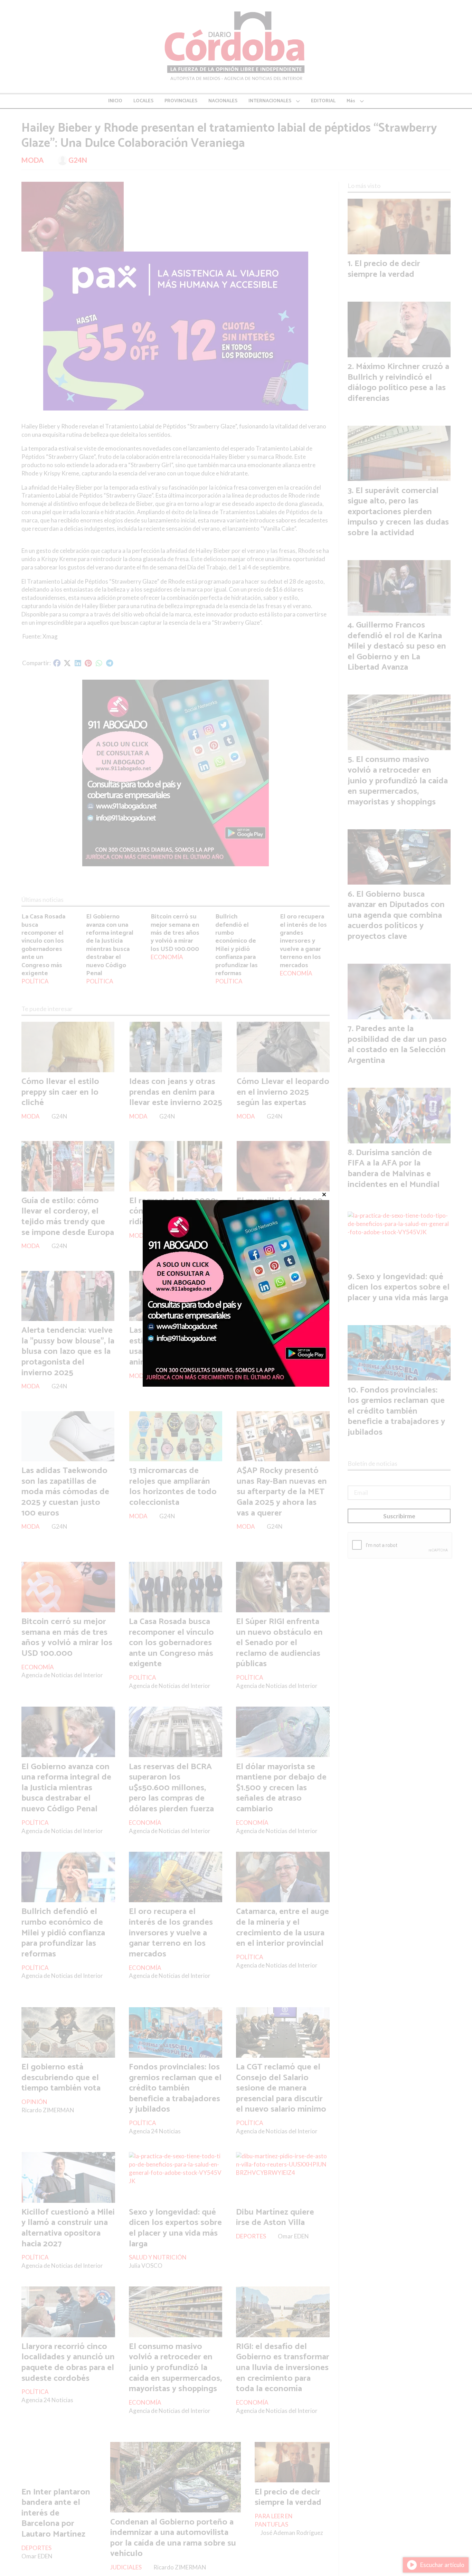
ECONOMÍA (167, 957)
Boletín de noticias (372, 1463)
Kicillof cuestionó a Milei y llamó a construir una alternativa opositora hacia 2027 (68, 2228)
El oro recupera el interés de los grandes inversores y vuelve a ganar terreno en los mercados (303, 941)
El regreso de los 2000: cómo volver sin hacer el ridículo (175, 1211)
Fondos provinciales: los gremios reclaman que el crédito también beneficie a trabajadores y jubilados (175, 2088)
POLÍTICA (35, 981)
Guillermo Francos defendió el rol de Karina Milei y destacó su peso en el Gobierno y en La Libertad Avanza (397, 646)
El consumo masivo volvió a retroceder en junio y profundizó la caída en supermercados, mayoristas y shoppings (175, 2368)
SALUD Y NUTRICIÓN (158, 2257)
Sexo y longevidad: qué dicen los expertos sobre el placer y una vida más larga (175, 2228)
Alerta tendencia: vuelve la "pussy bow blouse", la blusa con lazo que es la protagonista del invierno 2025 (68, 1351)
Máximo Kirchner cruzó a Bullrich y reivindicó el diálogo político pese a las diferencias (398, 383)
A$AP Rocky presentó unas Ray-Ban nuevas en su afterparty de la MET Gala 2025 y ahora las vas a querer (282, 1492)
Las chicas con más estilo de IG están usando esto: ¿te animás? (165, 1346)
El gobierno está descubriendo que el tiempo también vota (61, 2078)
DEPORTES (251, 2236)
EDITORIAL (323, 101)
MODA (32, 160)
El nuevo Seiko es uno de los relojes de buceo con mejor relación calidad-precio (281, 1346)
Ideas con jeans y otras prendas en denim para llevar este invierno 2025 (176, 1092)
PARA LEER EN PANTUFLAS (274, 2520)
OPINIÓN (34, 2102)
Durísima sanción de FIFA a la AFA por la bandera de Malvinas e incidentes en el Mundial (394, 1169)
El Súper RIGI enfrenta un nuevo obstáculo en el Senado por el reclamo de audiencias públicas (279, 1643)
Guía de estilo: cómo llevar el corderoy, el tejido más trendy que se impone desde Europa (68, 1217)
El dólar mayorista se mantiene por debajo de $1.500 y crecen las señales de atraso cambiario (281, 1788)
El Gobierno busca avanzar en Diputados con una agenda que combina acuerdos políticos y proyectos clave (396, 915)
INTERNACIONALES (270, 101)
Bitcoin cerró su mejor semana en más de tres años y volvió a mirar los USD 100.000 (175, 933)
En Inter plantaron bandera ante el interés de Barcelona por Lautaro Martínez (56, 2513)
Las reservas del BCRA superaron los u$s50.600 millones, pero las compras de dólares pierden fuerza (171, 1788)
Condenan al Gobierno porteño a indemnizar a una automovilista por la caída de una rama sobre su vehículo (173, 2538)
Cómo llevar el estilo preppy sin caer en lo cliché (60, 1092)
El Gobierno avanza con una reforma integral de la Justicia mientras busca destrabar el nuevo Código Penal (110, 945)
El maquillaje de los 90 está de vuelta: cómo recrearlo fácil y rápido (280, 1211)
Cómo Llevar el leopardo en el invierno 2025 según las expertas (283, 1092)
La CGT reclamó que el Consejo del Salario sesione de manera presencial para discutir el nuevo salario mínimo (281, 2088)
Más (351, 101)
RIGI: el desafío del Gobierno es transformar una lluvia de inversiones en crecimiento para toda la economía (283, 2368)
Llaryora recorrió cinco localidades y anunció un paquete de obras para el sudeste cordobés (68, 2362)
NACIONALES (223, 101)
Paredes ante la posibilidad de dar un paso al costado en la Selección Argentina (397, 1045)
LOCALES (143, 101)
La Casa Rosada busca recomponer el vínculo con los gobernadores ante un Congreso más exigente (43, 945)
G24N (78, 160)
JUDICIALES (126, 2567)
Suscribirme (399, 1516)
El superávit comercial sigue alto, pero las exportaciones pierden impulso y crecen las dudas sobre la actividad (398, 512)
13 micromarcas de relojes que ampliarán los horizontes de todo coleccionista (173, 1487)
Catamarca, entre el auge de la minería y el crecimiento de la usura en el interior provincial (282, 1927)
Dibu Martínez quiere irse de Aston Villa (275, 2218)
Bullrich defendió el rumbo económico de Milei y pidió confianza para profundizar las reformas (237, 945)
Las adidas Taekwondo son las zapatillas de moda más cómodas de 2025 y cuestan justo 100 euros (65, 1492)
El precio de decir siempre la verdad (288, 2497)
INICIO (115, 101)
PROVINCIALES (181, 101)
